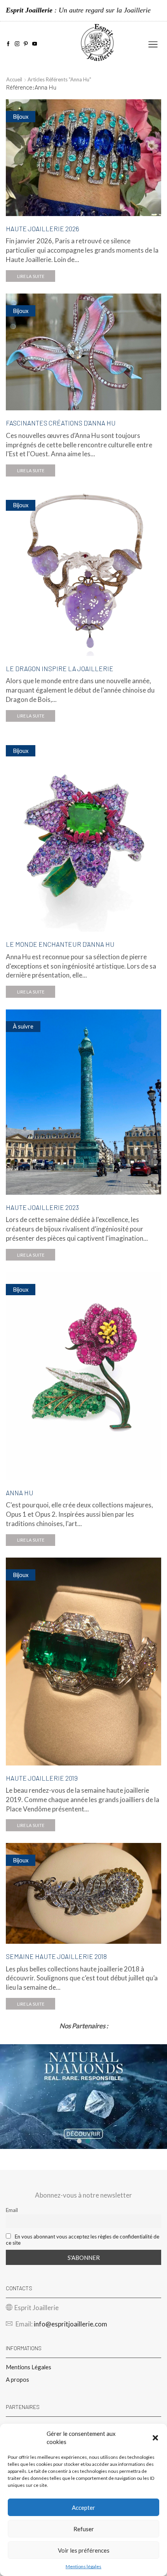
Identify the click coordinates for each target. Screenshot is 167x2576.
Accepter (83, 2507)
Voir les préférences (84, 2550)
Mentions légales (83, 2566)
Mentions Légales (29, 2367)
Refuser (84, 2529)
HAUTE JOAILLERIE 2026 (43, 229)
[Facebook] (8, 44)
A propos (17, 2379)
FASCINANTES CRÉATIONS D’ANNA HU (61, 423)
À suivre (23, 1026)
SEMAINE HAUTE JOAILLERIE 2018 (56, 1956)
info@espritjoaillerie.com (70, 2324)
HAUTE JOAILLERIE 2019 (42, 1778)
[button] (155, 2438)
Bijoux (21, 116)
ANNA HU (20, 1493)
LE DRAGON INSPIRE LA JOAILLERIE (60, 668)
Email (12, 2210)
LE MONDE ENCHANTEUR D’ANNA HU (60, 944)
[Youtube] (35, 44)
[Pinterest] (26, 44)
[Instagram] (17, 44)
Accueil (14, 79)
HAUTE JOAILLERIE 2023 (42, 1207)
